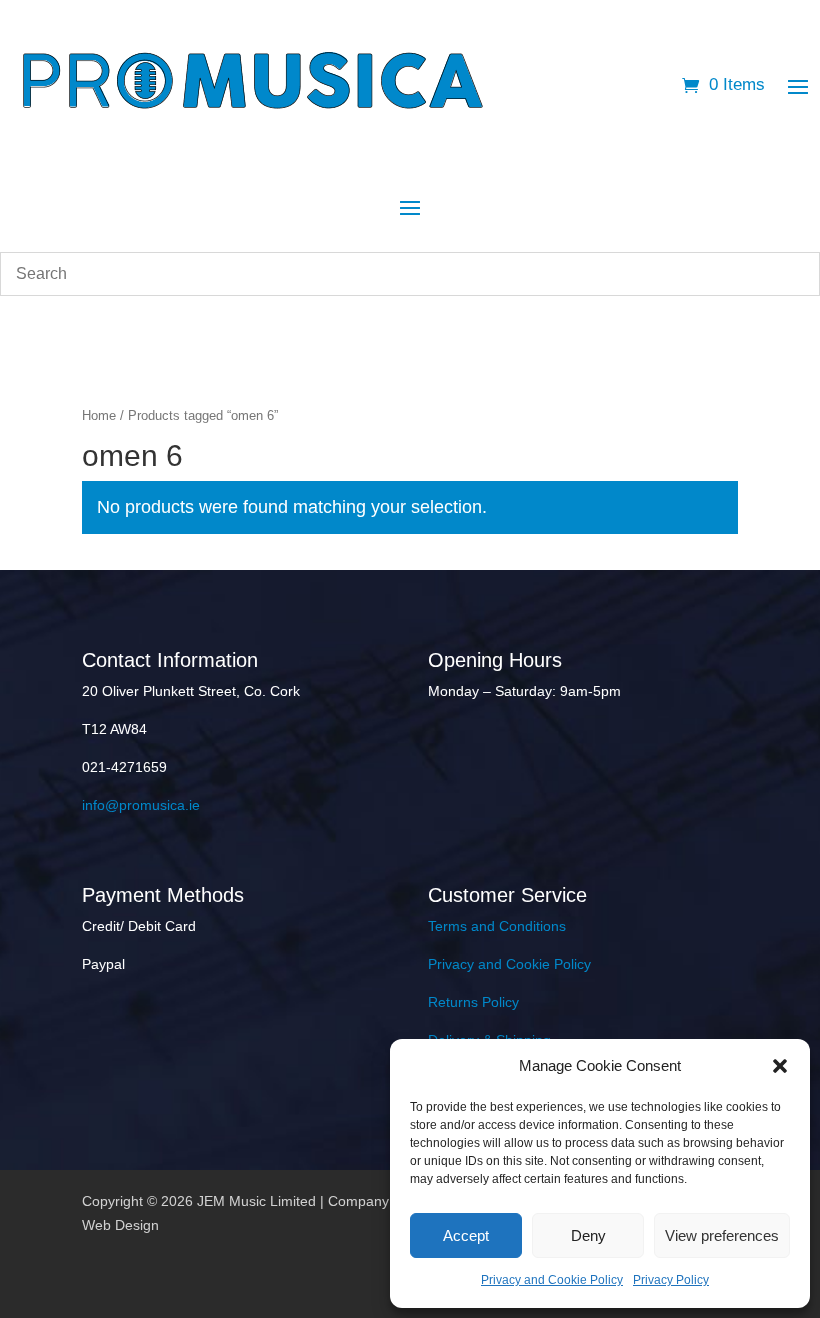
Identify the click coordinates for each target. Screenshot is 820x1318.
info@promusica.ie (141, 805)
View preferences (722, 1235)
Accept (466, 1235)
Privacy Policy (671, 1280)
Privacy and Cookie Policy (552, 1280)
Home (99, 415)
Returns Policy (473, 1002)
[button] (780, 1066)
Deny (588, 1235)
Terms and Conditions (497, 926)
